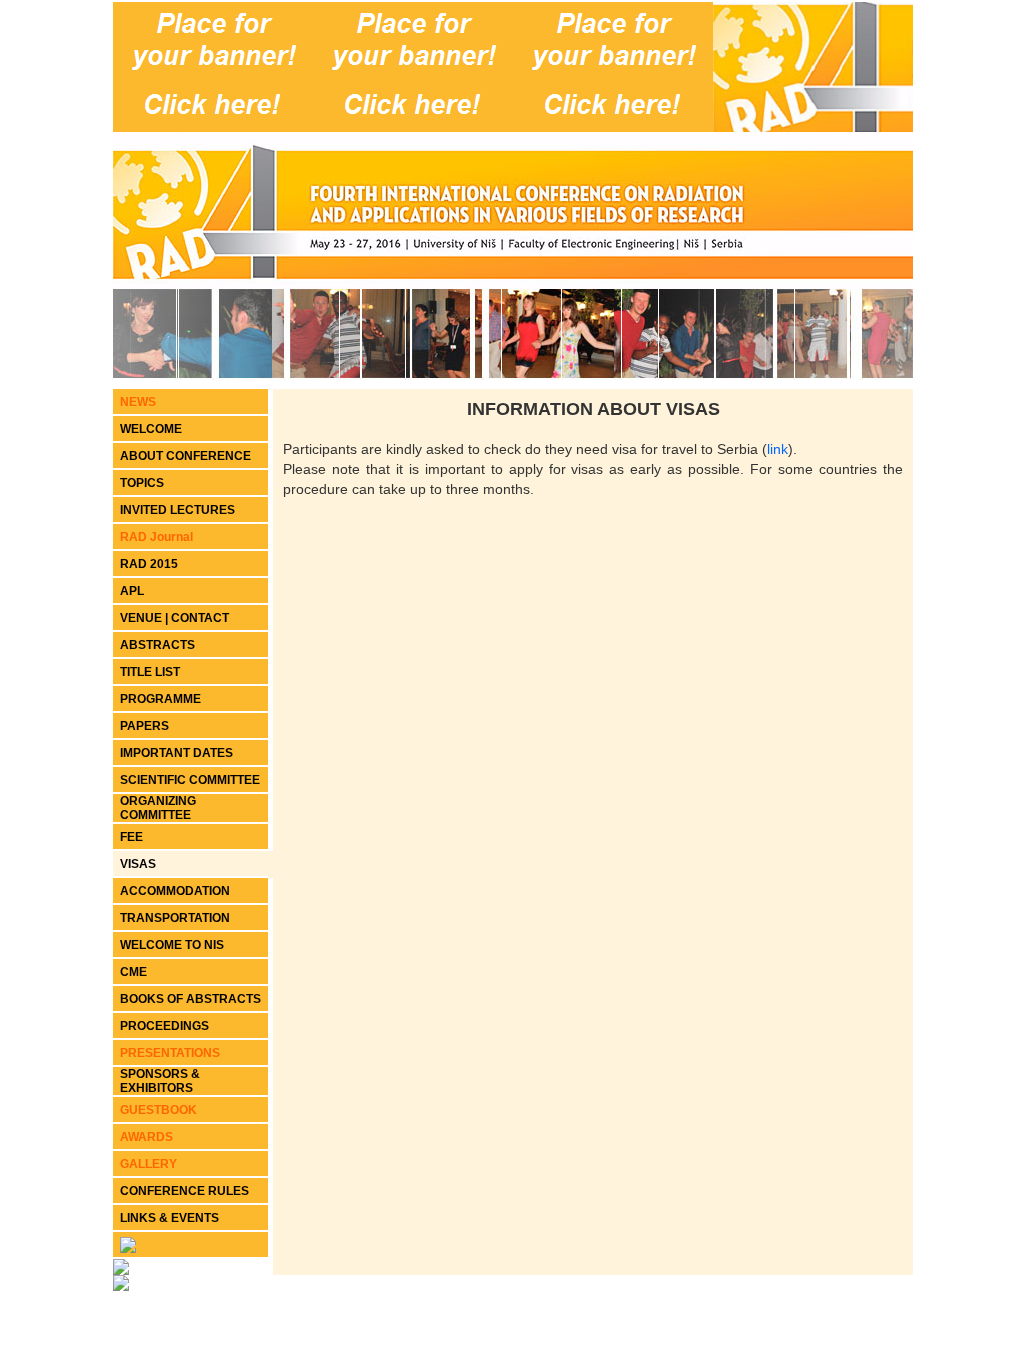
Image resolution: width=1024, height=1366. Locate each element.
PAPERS (144, 726)
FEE (131, 837)
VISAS (138, 864)
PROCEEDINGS (164, 1026)
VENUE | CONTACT (174, 618)
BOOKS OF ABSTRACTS (190, 999)
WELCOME (151, 429)
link (777, 449)
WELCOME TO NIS (172, 945)
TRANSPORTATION (175, 918)
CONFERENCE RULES (184, 1191)
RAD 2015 (149, 564)
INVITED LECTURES (177, 510)
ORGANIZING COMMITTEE (158, 808)
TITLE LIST (150, 672)
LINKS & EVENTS (169, 1218)
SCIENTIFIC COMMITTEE (190, 780)
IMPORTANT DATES (176, 753)
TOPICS (142, 483)
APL (132, 591)
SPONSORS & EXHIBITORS (160, 1081)
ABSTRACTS (157, 645)
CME (133, 972)
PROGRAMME (160, 699)
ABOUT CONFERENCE (185, 456)
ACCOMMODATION (175, 891)
